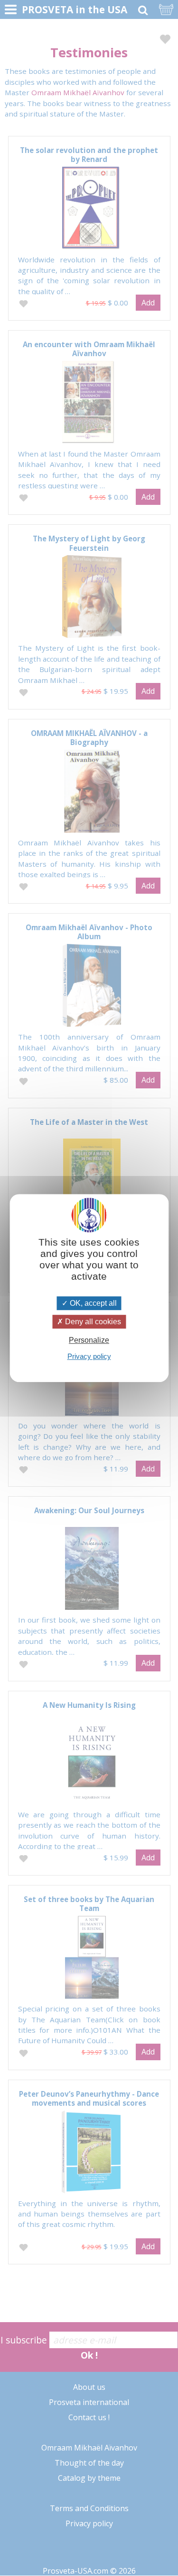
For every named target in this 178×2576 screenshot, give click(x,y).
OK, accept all (92, 1303)
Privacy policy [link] (89, 1356)
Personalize (89, 1340)
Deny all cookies (92, 1322)
